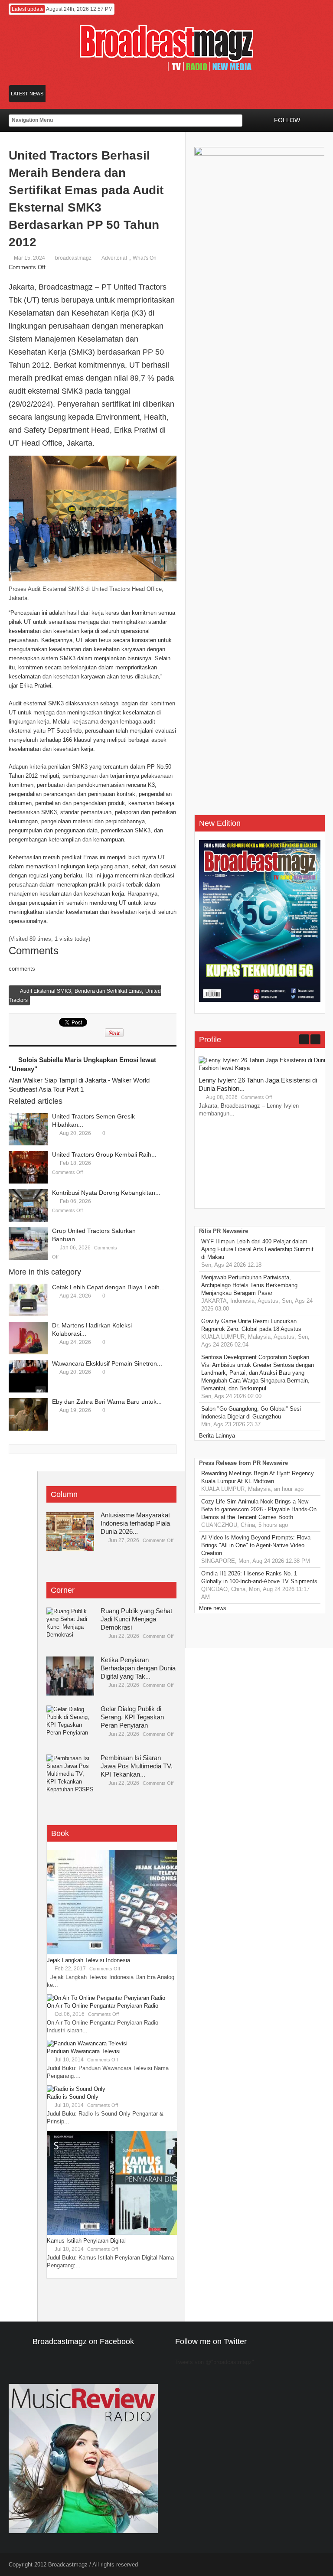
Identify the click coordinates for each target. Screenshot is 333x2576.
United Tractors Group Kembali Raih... (104, 1154)
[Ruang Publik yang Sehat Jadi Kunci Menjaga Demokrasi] (70, 1627)
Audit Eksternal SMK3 (46, 991)
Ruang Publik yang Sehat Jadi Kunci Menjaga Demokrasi (136, 1619)
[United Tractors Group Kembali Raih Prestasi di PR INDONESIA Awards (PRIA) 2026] (28, 1167)
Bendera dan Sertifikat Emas (108, 991)
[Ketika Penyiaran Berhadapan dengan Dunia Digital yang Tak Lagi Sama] (70, 1676)
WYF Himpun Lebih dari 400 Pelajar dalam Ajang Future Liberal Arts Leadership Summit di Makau (257, 1249)
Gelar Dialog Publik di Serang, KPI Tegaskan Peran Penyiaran (132, 1717)
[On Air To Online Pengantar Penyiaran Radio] (106, 1998)
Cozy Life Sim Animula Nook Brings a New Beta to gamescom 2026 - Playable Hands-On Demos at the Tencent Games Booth (259, 1509)
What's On (145, 258)
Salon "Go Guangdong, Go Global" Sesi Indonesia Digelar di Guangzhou (251, 1413)
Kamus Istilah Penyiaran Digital (86, 2241)
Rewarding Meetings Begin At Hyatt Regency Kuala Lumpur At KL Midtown (258, 1477)
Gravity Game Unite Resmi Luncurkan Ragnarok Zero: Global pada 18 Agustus (251, 1325)
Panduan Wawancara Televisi (84, 2051)
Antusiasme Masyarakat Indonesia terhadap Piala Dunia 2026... (135, 1523)
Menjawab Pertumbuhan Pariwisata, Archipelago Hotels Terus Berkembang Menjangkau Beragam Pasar (249, 1285)
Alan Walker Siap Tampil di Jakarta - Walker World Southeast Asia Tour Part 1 (79, 1085)
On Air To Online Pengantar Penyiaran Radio (103, 2006)
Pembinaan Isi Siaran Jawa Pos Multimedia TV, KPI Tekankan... (137, 1766)
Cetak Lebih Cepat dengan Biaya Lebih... (108, 1287)
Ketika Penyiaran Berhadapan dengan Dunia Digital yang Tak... (138, 1668)
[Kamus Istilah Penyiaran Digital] (112, 2233)
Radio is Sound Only (73, 2097)
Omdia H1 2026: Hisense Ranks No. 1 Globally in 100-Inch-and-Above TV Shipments (259, 1577)
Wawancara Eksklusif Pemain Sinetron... (107, 1363)
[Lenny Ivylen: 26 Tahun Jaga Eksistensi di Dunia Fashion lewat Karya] (264, 1068)
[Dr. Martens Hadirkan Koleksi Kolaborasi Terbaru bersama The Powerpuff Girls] (28, 1338)
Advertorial (114, 258)
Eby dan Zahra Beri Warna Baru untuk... (107, 1402)
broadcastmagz (73, 258)
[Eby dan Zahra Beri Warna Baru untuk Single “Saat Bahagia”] (28, 1414)
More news (213, 1608)
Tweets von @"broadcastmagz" (215, 2362)
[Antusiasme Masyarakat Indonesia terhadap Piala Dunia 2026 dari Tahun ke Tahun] (70, 1531)
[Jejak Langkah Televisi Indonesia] (112, 1952)
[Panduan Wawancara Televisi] (87, 2043)
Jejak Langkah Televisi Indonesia (88, 1960)
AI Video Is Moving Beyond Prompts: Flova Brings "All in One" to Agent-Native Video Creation (256, 1545)
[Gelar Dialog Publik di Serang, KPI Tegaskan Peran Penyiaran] (70, 1725)
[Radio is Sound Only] (76, 2089)
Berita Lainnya (217, 1436)
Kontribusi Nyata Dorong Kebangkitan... (106, 1193)
